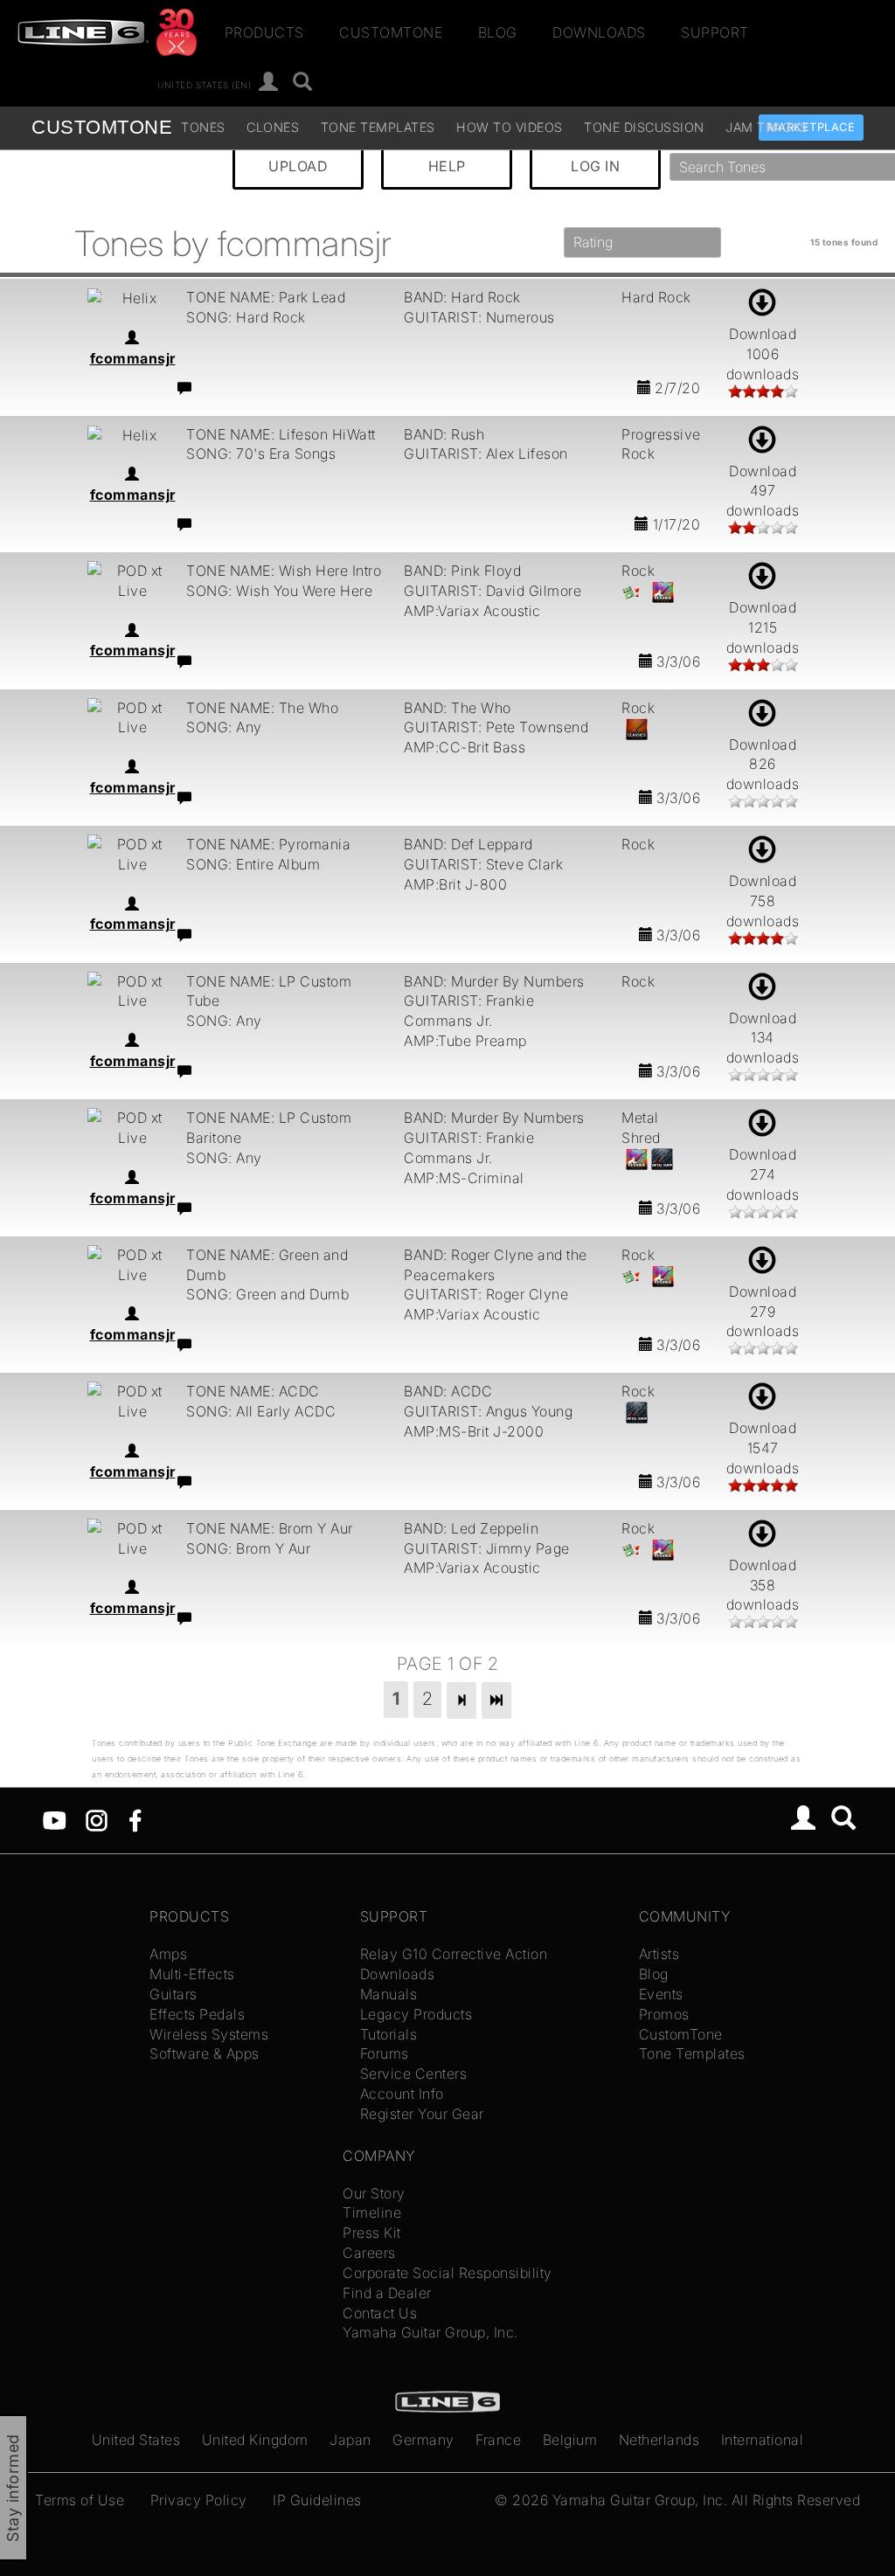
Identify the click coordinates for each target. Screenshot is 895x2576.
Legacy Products (416, 2014)
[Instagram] (97, 1819)
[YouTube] (55, 1819)
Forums (385, 2053)
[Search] (303, 83)
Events (661, 1994)
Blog (498, 32)
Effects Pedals (197, 2014)
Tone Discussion (644, 127)
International (763, 2440)
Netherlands (659, 2440)
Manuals (389, 1994)
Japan (350, 2440)
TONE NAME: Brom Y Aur (270, 1528)
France (498, 2440)
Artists (659, 1954)
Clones (273, 127)
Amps (168, 1954)
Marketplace (812, 127)
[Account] (269, 83)
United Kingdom (255, 2440)
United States (136, 2440)
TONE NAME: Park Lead (266, 297)
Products (264, 32)
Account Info (402, 2094)
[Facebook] (135, 1819)
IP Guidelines (317, 2500)
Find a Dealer (387, 2293)
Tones (203, 127)
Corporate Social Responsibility (447, 2273)
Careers (369, 2253)
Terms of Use (80, 2500)
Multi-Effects (192, 1974)
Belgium (570, 2440)
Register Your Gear (422, 2114)
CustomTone (391, 32)
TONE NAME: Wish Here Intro (284, 571)
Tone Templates (378, 127)
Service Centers (414, 2074)
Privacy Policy (199, 2500)
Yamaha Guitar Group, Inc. (430, 2332)
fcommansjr (133, 358)
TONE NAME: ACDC (253, 1391)
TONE (102, 127)
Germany (423, 2440)
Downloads (599, 32)
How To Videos (510, 127)
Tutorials (389, 2034)
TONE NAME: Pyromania (268, 844)
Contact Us (380, 2313)
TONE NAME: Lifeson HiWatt (281, 434)
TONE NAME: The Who (262, 708)
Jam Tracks (767, 127)
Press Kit (372, 2233)
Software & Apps (205, 2053)
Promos (664, 2014)
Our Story (374, 2193)
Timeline (372, 2212)
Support (715, 32)
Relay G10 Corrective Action (454, 1954)
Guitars (173, 1994)
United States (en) (204, 84)
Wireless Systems (209, 2034)
